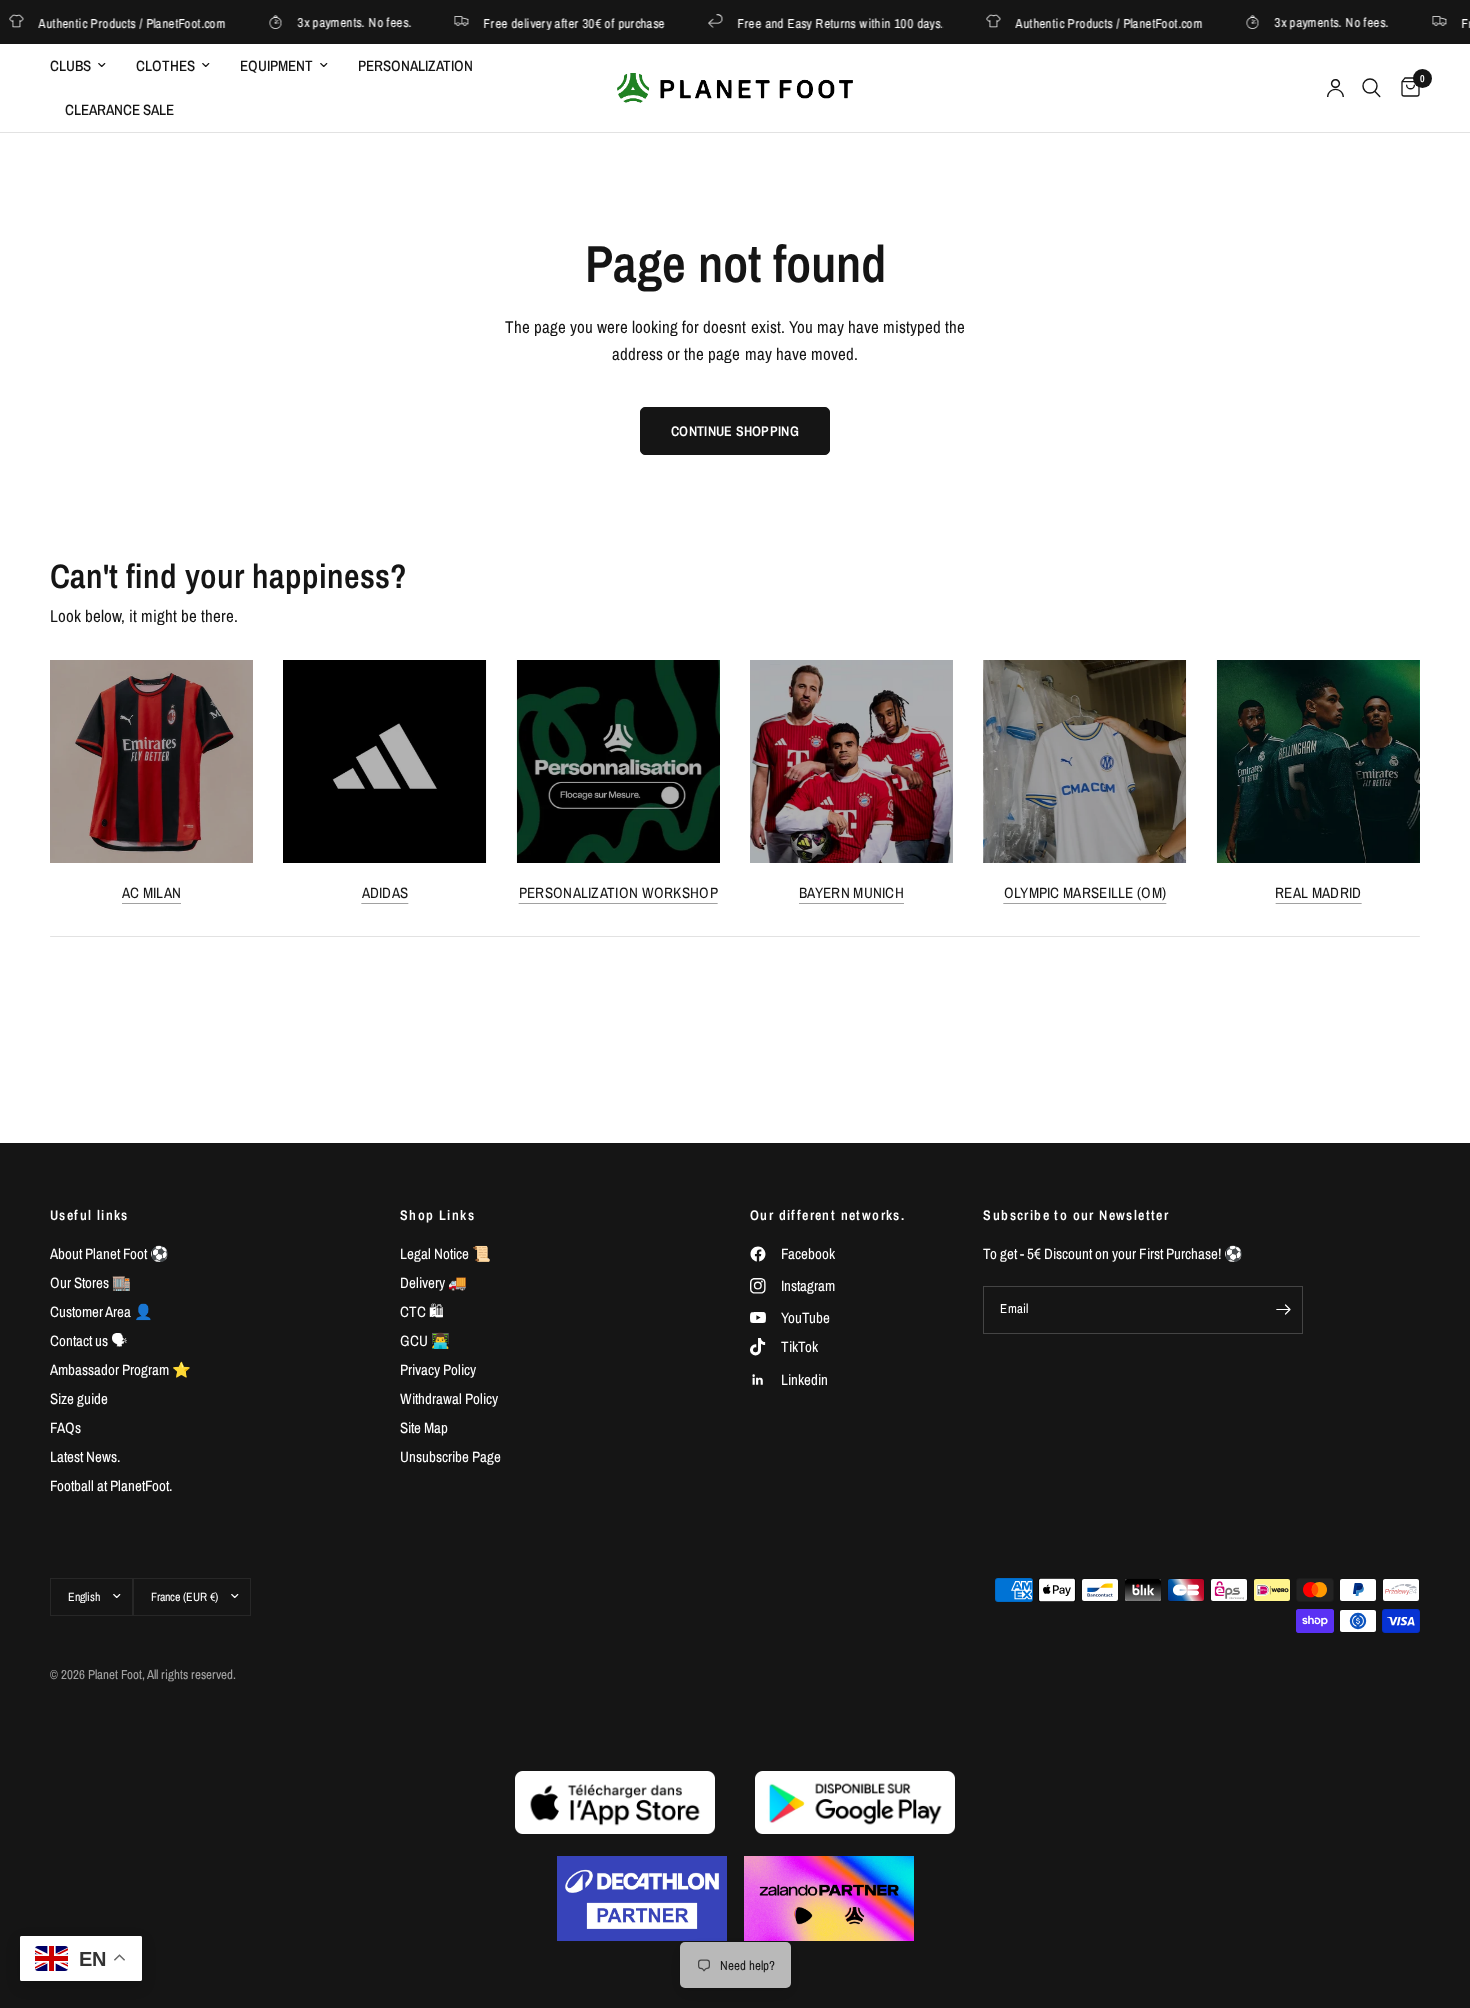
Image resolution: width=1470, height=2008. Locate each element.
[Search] (1371, 88)
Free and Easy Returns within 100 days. (824, 22)
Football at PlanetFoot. (111, 1485)
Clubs (70, 65)
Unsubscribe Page (450, 1456)
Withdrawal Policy (449, 1398)
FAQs (65, 1427)
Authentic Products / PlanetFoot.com (1093, 22)
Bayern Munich (851, 892)
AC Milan (151, 892)
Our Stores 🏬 (90, 1282)
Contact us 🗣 (88, 1340)
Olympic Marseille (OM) (1085, 892)
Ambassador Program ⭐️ (120, 1369)
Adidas (385, 892)
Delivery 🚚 (433, 1282)
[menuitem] (85, 66)
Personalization (415, 65)
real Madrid (1318, 892)
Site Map (424, 1427)
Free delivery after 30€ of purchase (558, 22)
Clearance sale (119, 109)
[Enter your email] (1283, 1310)
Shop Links (437, 1215)
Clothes (165, 65)
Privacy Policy (438, 1369)
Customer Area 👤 (101, 1311)
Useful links (89, 1215)
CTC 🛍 (422, 1311)
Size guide (79, 1398)
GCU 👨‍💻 (425, 1340)
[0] (1405, 88)
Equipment (276, 65)
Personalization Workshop (618, 892)
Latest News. (85, 1456)
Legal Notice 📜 (445, 1253)
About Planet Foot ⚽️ (109, 1253)
